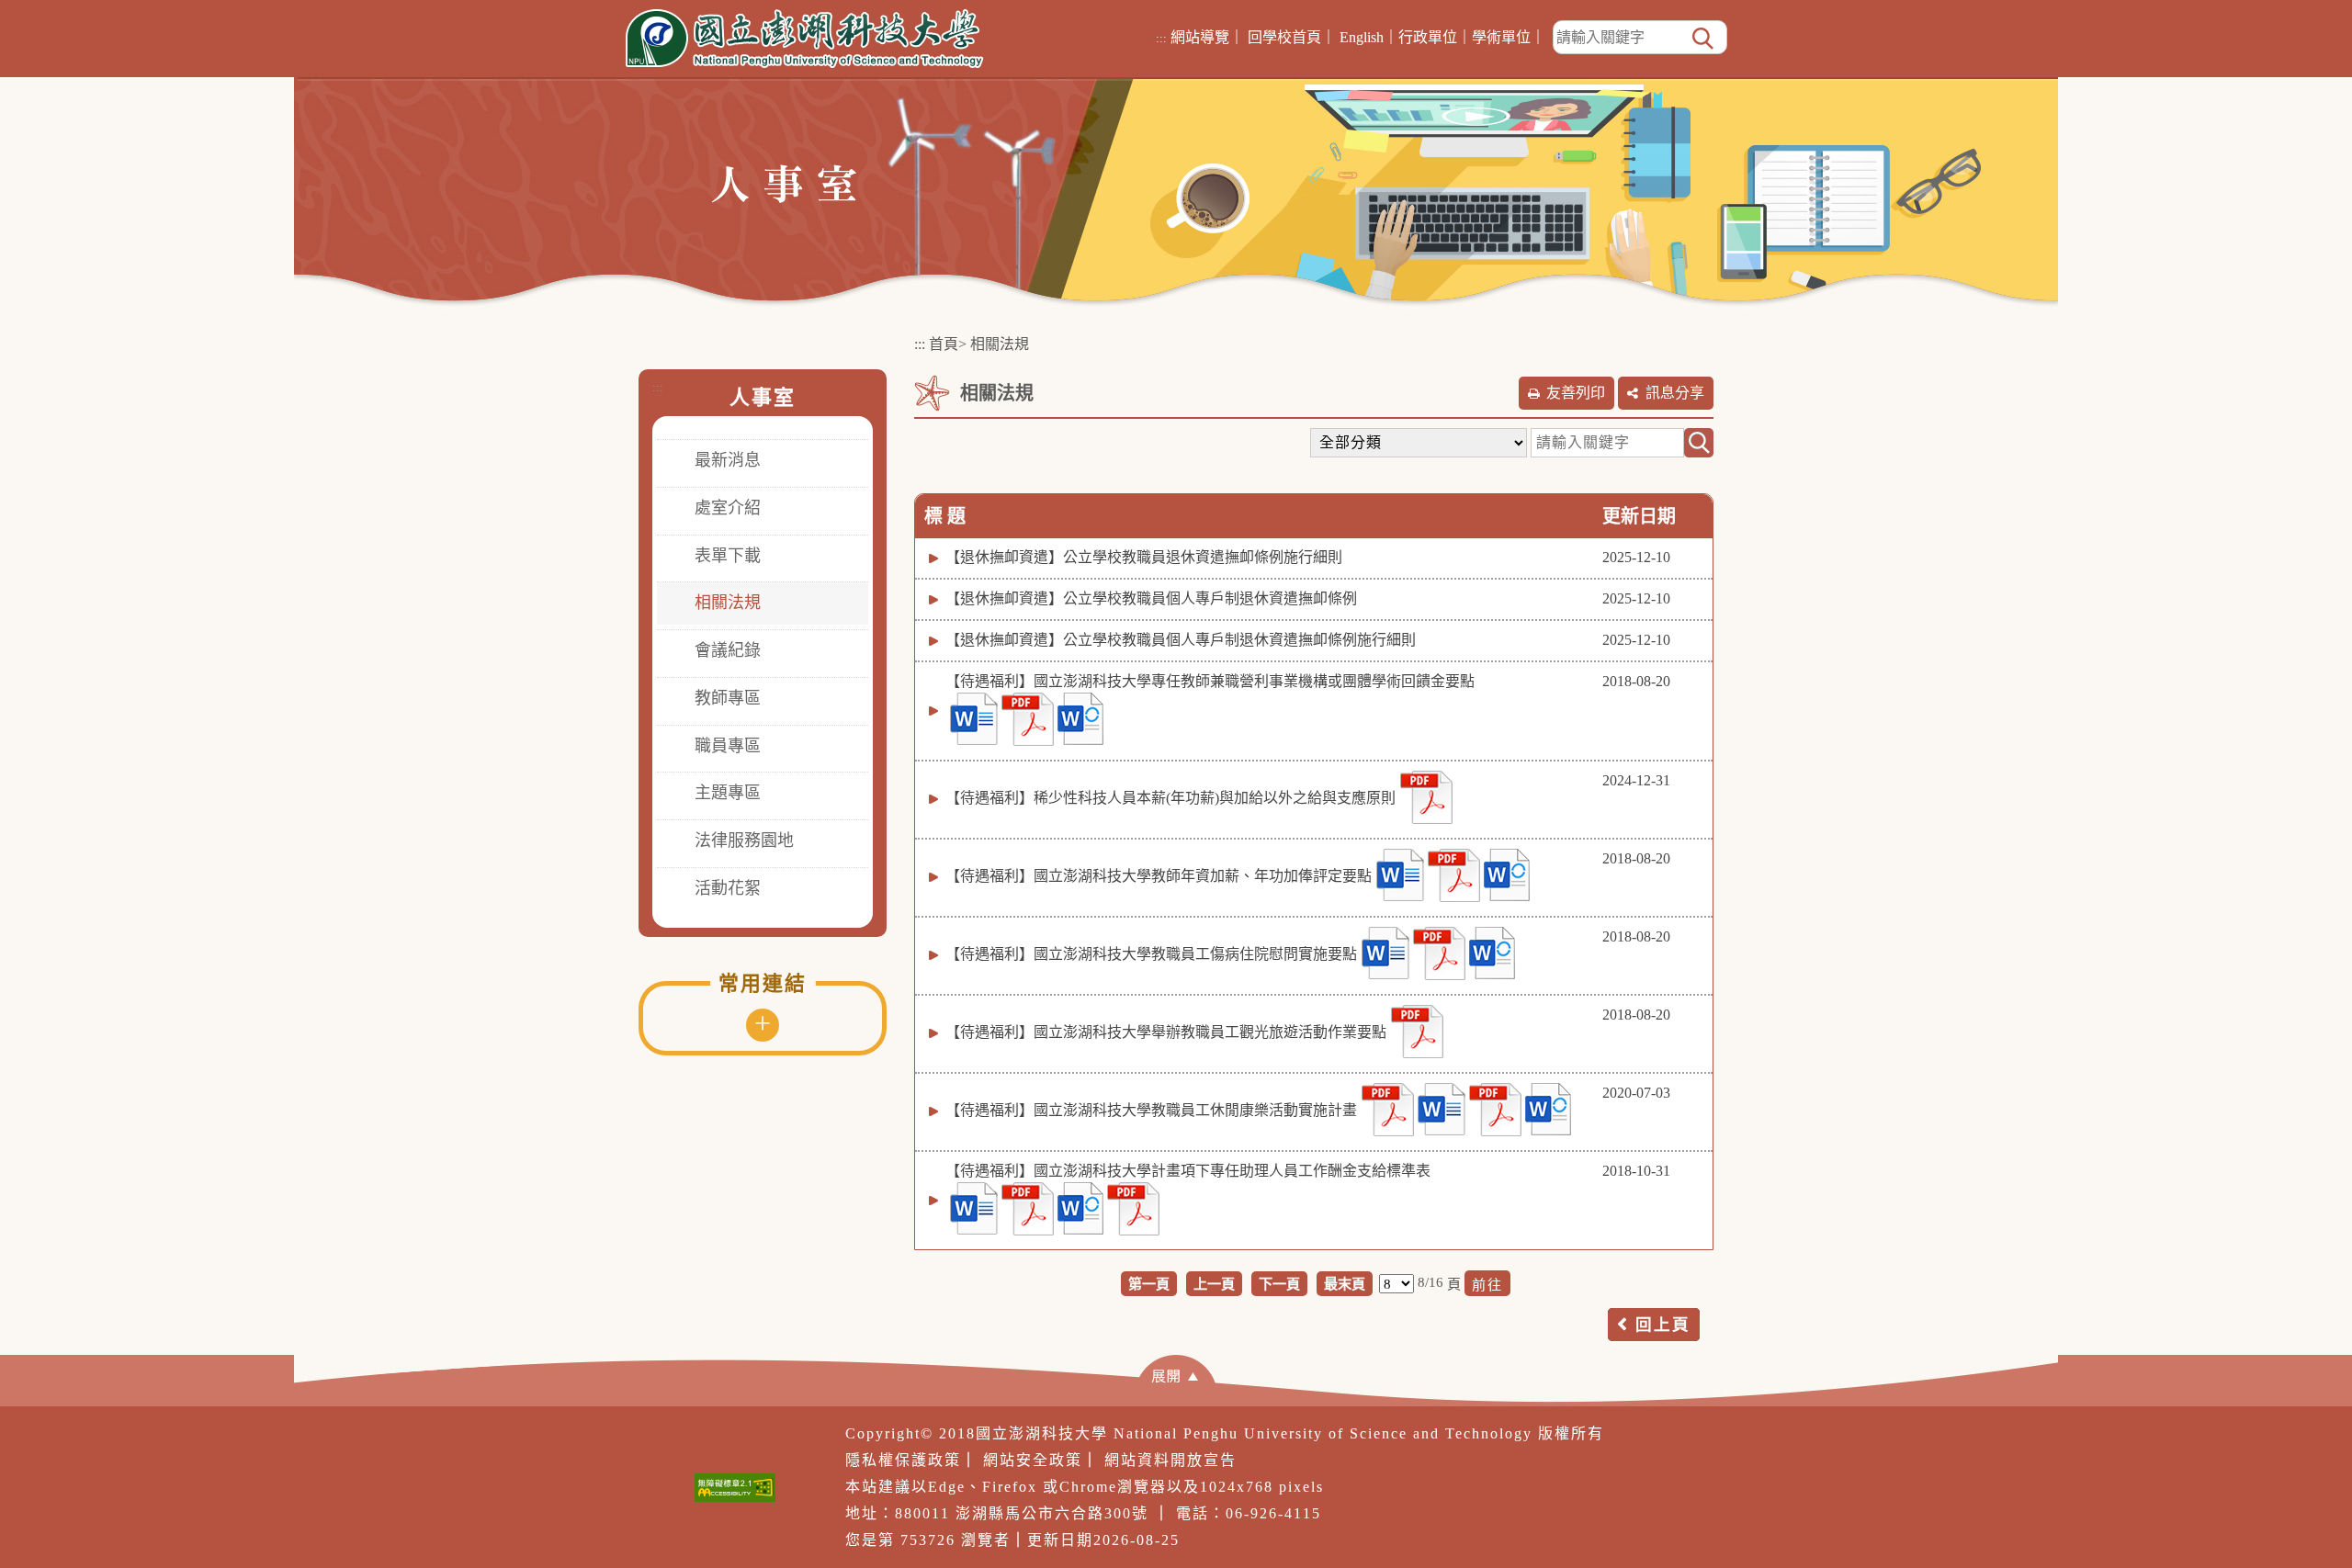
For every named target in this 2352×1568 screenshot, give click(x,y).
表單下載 (728, 556)
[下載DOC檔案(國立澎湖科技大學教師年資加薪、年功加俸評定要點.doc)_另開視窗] (1400, 875)
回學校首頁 (1284, 37)
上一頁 (1214, 1284)
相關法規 (728, 603)
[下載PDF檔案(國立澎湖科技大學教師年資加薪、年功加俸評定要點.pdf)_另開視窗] (1454, 875)
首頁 (944, 344)
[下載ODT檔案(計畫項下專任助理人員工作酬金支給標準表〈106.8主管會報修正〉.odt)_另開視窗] (1080, 1208)
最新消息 (728, 460)
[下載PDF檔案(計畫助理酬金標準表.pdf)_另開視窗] (1133, 1209)
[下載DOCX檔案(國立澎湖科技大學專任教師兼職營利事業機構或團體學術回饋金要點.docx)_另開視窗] (974, 719)
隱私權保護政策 (903, 1460)
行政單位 (1428, 37)
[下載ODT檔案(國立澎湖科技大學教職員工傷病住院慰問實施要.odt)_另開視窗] (1492, 953)
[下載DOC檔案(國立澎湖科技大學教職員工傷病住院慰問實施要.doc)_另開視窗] (1385, 953)
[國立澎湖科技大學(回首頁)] (804, 39)
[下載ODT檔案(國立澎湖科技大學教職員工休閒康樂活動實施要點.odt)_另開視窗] (1548, 1109)
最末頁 (1345, 1284)
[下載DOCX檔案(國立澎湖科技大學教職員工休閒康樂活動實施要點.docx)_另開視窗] (1442, 1109)
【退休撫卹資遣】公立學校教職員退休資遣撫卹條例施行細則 (1144, 557)
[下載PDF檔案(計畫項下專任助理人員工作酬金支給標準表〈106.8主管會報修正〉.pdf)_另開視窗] (1028, 1209)
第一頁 (1149, 1284)
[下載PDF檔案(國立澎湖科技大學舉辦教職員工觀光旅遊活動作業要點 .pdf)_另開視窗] (1417, 1032)
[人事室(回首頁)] (784, 182)
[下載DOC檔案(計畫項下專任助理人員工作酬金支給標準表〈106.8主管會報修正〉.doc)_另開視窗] (974, 1208)
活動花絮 (728, 888)
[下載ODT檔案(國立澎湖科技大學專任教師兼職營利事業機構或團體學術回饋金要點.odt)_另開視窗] (1080, 719)
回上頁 (1663, 1325)
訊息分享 (1675, 393)
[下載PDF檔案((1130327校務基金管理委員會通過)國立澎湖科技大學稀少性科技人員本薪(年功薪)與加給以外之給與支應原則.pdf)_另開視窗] (1426, 797)
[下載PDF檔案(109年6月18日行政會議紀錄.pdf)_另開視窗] (1388, 1110)
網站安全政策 (1033, 1460)
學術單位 (1501, 37)
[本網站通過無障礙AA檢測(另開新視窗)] (735, 1488)
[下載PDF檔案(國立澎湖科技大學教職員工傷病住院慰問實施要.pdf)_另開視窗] (1439, 953)
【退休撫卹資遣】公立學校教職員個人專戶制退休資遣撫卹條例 (1151, 598)
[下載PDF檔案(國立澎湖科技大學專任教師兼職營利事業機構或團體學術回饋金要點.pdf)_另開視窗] (1028, 719)
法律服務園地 (744, 840)
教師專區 (728, 698)
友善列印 (1576, 393)
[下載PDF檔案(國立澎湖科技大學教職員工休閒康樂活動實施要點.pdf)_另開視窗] (1495, 1110)
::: (1161, 38)
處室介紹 (728, 508)
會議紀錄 (728, 650)
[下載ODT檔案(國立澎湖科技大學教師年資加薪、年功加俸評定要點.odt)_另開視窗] (1507, 875)
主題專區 (728, 793)
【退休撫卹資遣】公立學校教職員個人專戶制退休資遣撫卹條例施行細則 (1181, 640)
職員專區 (728, 746)
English (1362, 37)
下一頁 (1279, 1284)
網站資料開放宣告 (1170, 1460)
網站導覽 (1200, 37)
